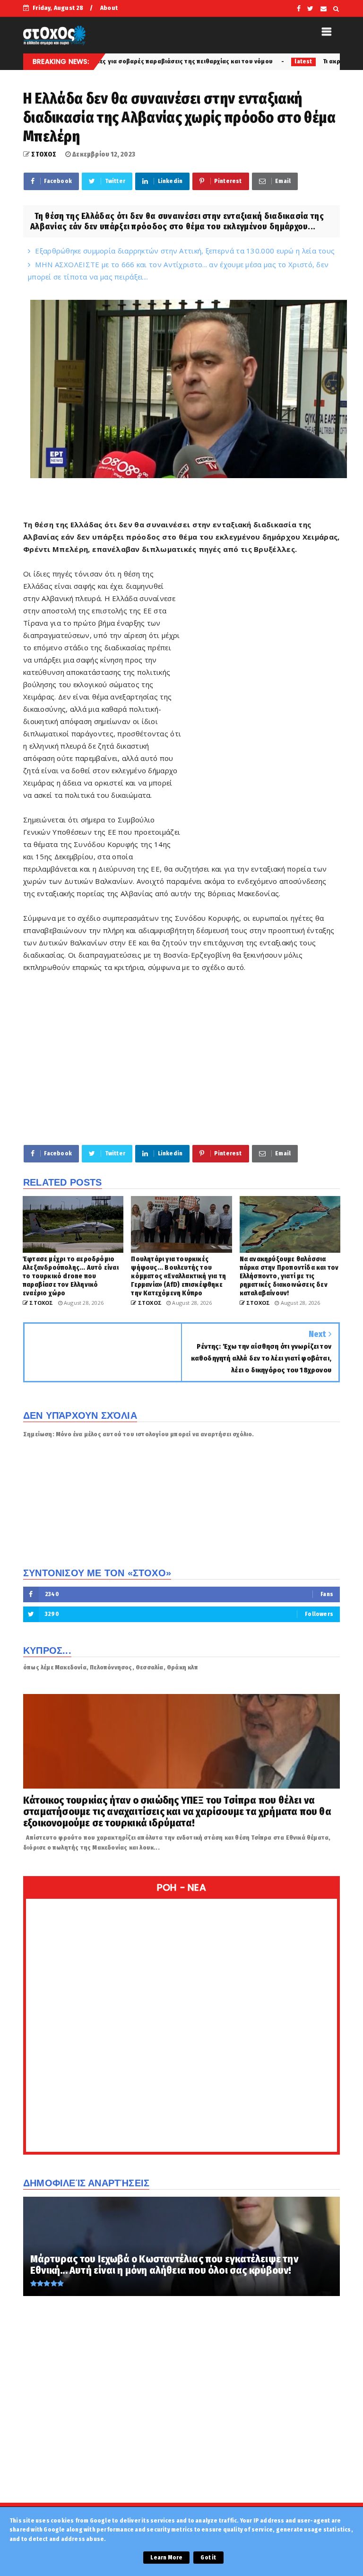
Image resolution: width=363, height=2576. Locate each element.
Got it (208, 2558)
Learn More (166, 2558)
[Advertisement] (261, 712)
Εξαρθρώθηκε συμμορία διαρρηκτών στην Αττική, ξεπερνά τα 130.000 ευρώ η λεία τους (185, 251)
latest (222, 61)
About (109, 8)
